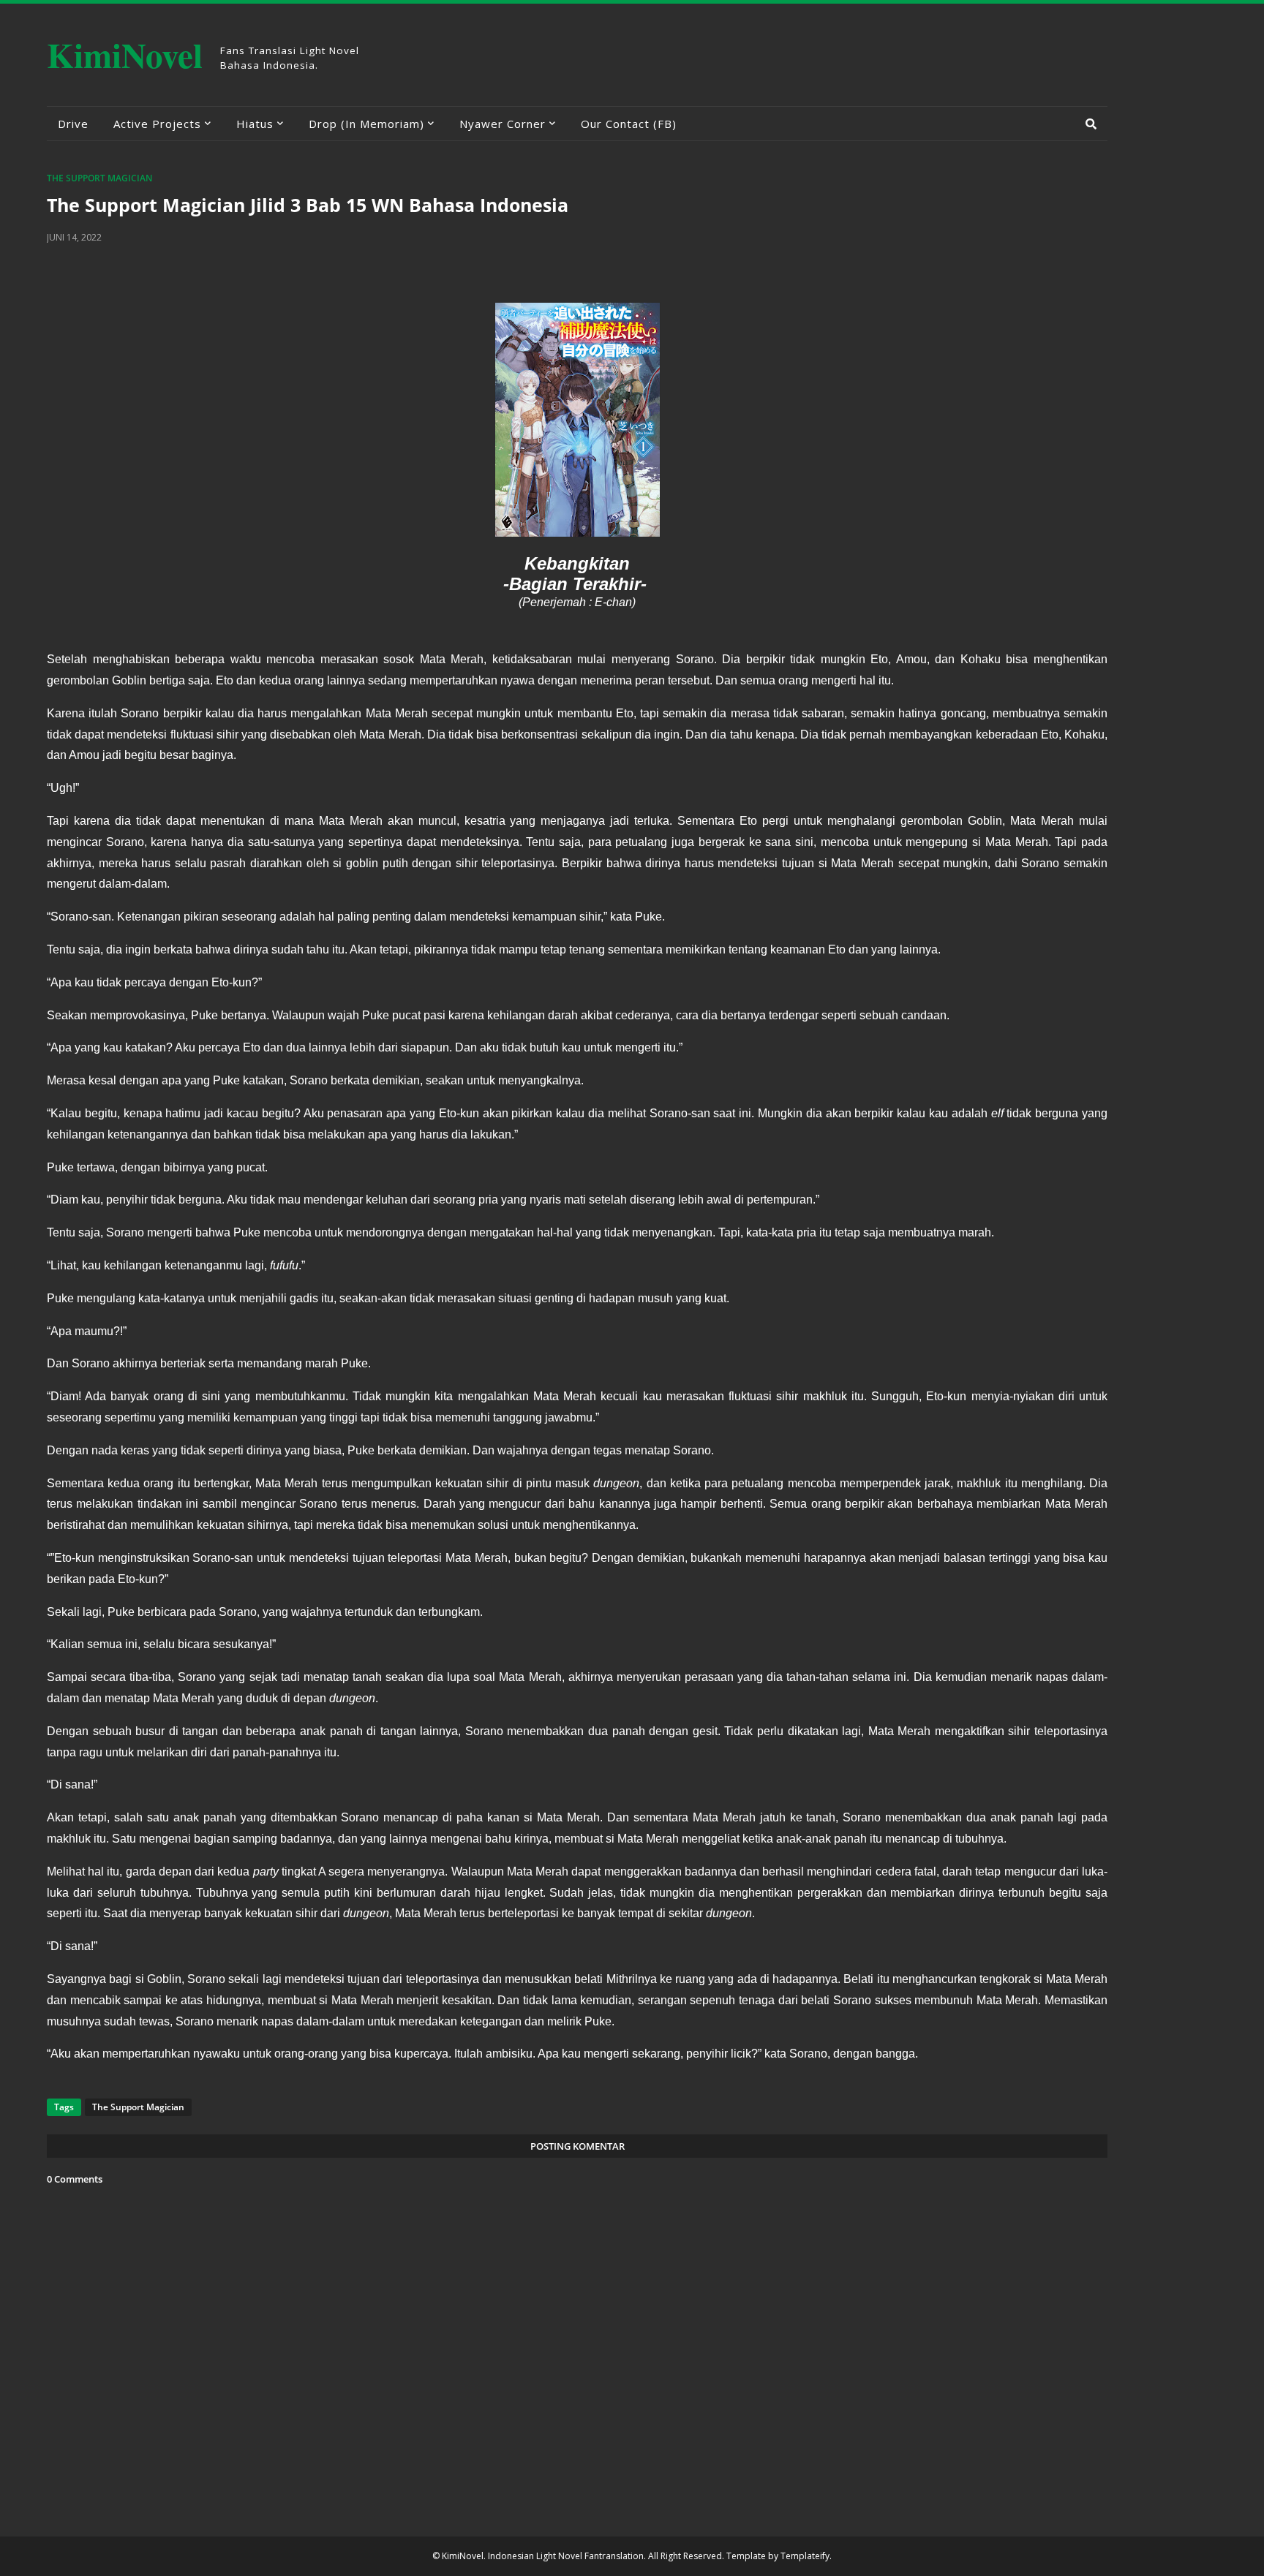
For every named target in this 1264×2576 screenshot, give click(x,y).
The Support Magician (99, 178)
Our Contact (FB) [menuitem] (629, 124)
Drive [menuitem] (73, 124)
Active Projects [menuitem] (157, 124)
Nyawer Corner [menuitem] (503, 124)
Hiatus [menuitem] (255, 124)
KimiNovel (125, 54)
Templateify (805, 2556)
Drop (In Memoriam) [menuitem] (366, 124)
